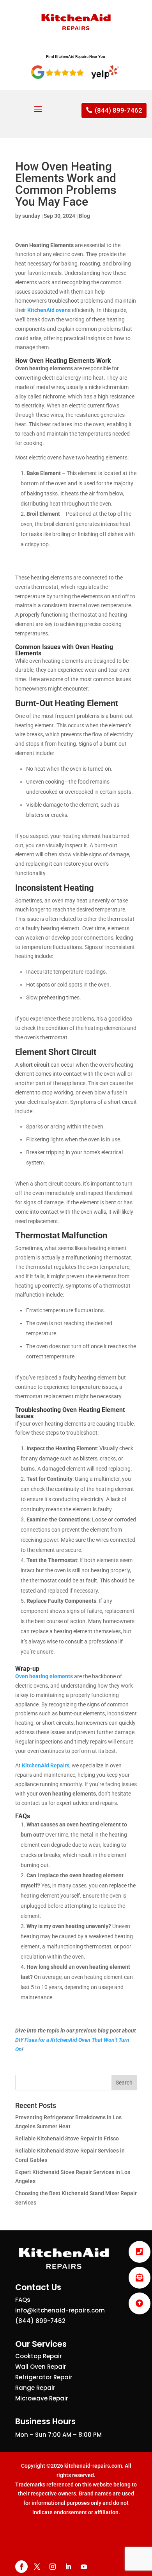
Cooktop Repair (39, 2356)
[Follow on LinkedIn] (68, 2567)
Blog (84, 216)
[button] (140, 2303)
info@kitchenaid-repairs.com (60, 2310)
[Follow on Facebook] (21, 2567)
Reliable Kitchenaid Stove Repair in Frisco (67, 2138)
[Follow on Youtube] (84, 2567)
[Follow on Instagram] (53, 2567)
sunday (31, 216)
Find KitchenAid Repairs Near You (76, 57)
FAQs (23, 2300)
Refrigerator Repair (44, 2377)
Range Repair (35, 2388)
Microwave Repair (42, 2398)
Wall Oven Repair (41, 2367)
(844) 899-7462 (118, 110)
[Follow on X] (37, 2567)
